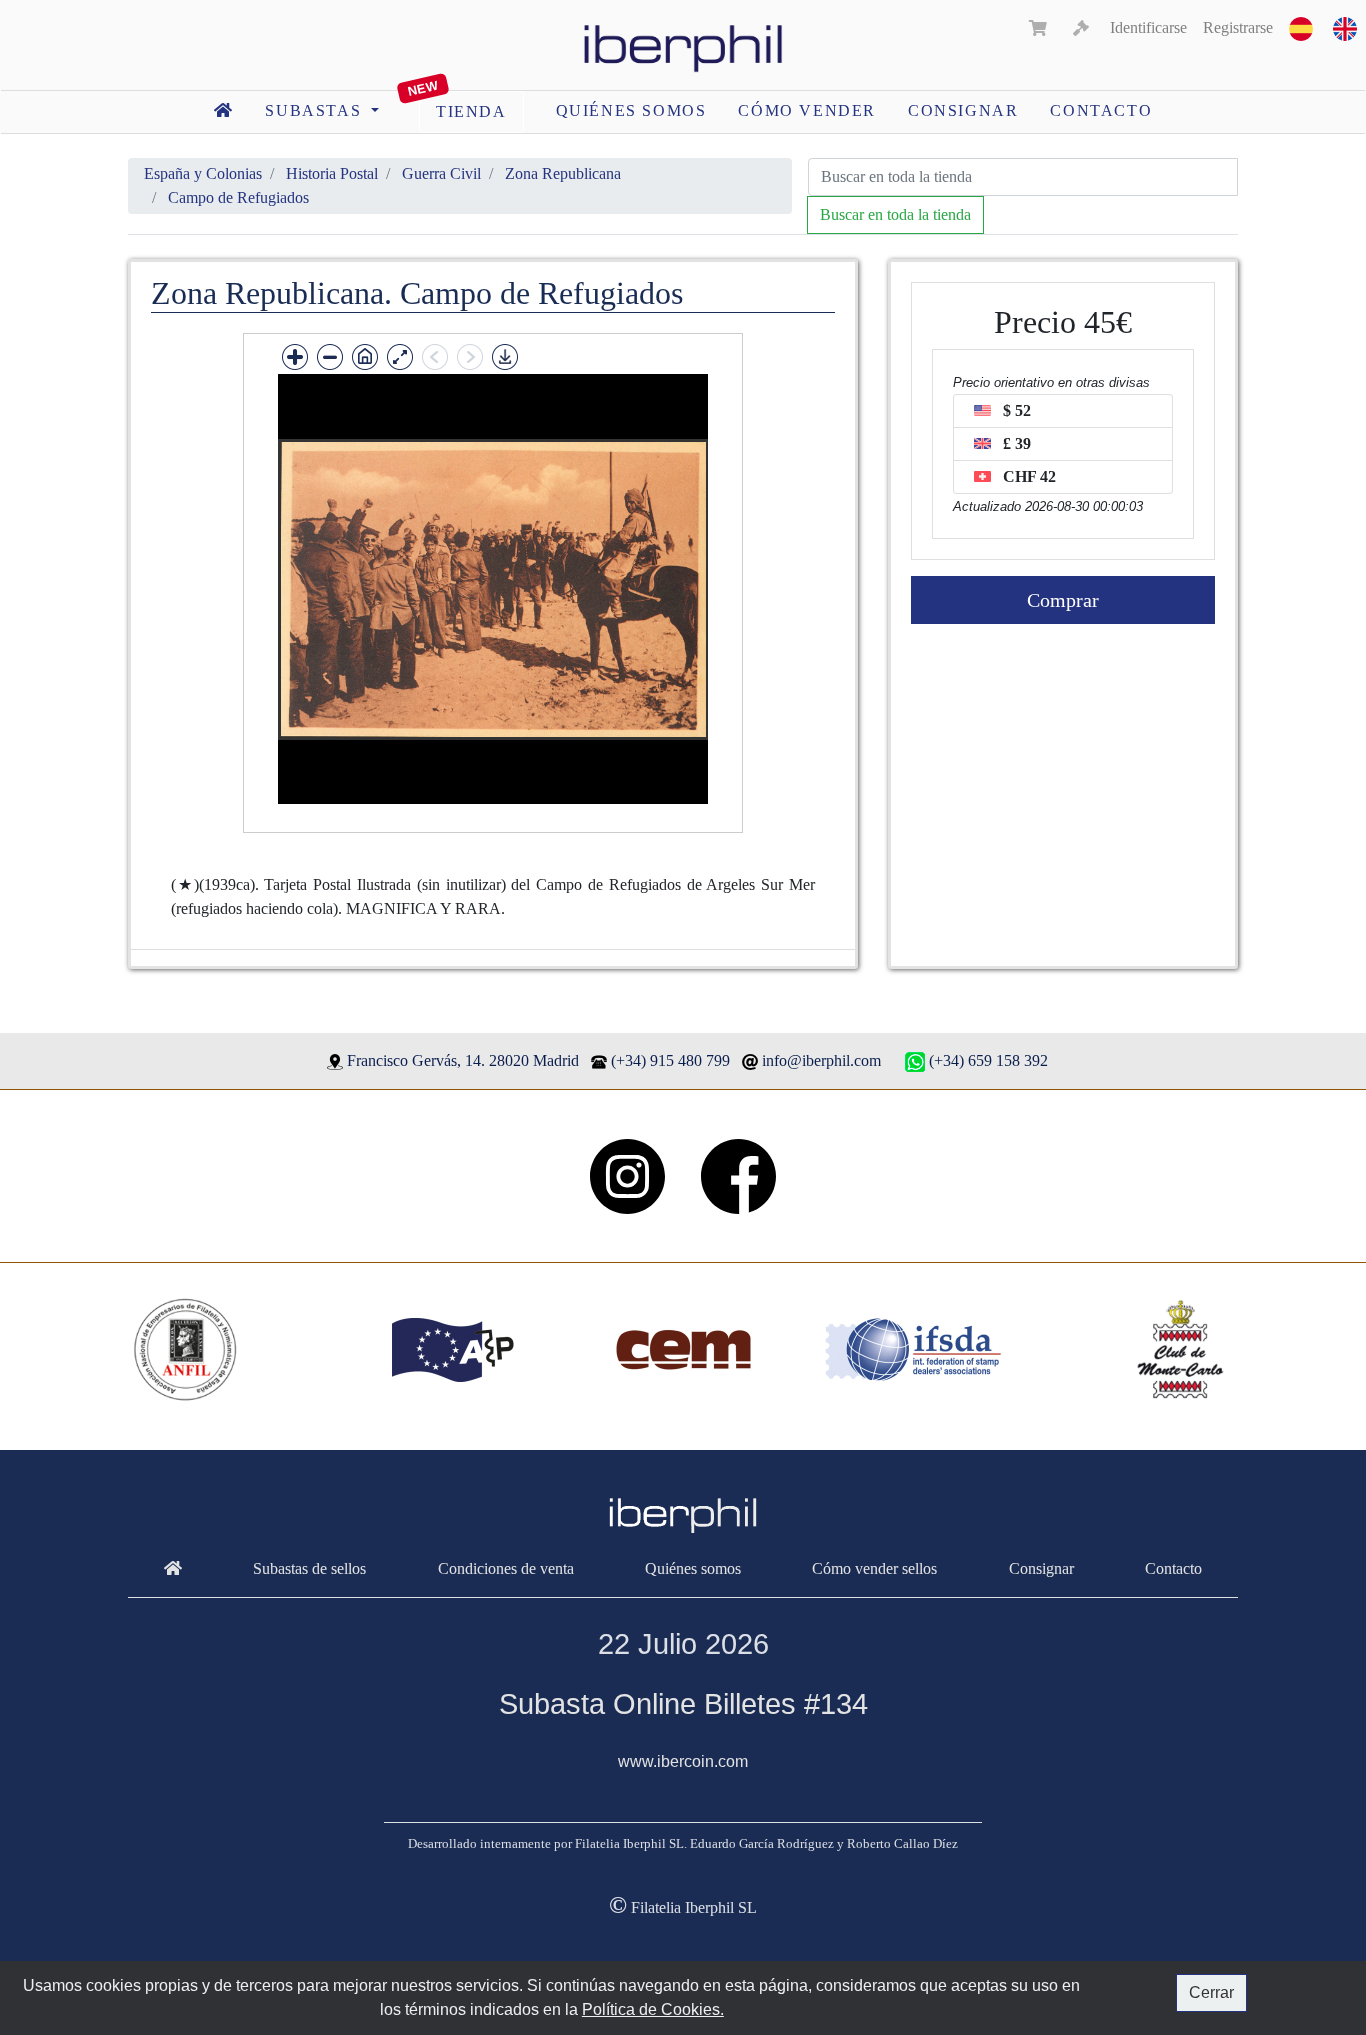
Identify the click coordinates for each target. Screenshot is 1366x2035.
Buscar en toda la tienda (895, 214)
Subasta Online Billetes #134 (683, 1704)
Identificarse (1148, 27)
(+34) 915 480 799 (670, 1060)
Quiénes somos (631, 110)
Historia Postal (332, 173)
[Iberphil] (172, 1569)
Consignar (963, 110)
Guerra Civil (441, 173)
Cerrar (1211, 1992)
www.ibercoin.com (683, 1761)
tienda (471, 111)
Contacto (1101, 110)
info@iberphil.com (821, 1060)
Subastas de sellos (309, 1568)
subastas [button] (315, 110)
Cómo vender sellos (874, 1568)
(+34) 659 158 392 (988, 1060)
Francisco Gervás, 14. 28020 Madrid (463, 1060)
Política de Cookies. (653, 2009)
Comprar (1063, 600)
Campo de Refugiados (238, 197)
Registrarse (1238, 27)
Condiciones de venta (506, 1568)
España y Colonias (203, 173)
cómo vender (807, 110)
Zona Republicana (563, 173)
